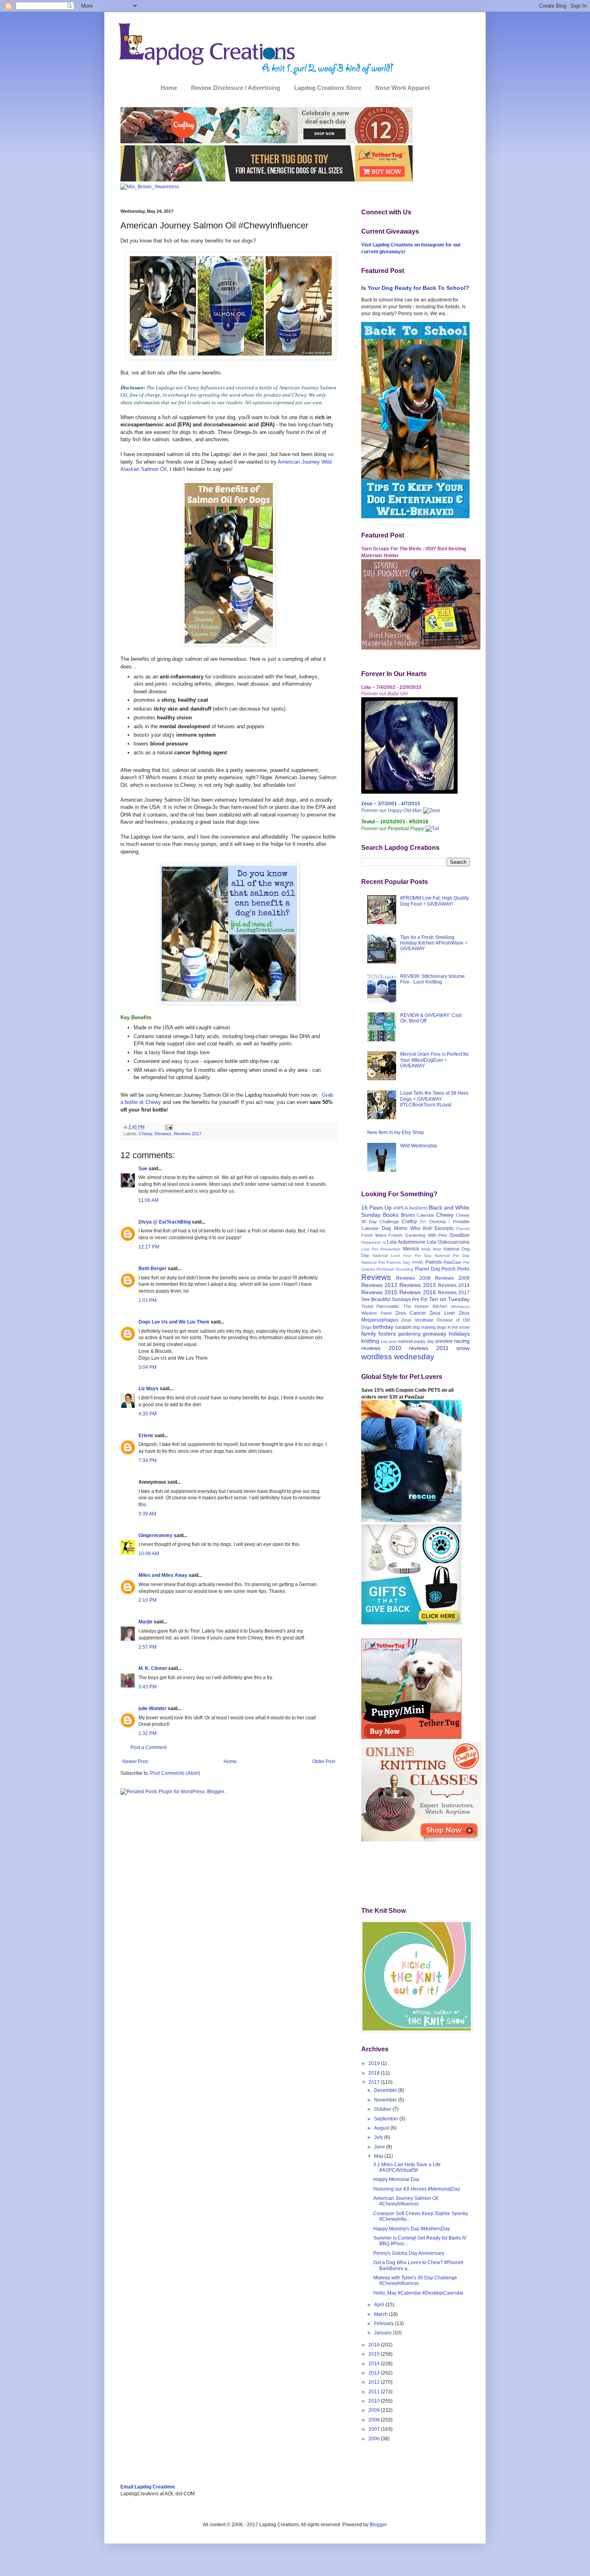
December (386, 2090)
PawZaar (452, 1262)
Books (391, 1215)
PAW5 (418, 1262)
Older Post (324, 1761)
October (383, 2109)
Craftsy (409, 1222)
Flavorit (463, 1229)
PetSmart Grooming (395, 1269)
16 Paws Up (376, 1208)
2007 (375, 2429)
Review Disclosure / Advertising (236, 88)
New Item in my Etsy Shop (396, 1132)
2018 (375, 2073)
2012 (375, 2382)
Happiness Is (373, 1242)
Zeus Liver (442, 1313)
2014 (375, 2364)
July (379, 2137)
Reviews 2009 (452, 1278)
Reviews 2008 (413, 1278)
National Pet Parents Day (386, 1262)
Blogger (378, 2525)
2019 (375, 2063)
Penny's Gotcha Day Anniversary (409, 2253)
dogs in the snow (453, 1327)
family (369, 1334)
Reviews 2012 (379, 1285)
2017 (375, 2082)
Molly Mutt (431, 1249)
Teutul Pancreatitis (380, 1306)
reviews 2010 (381, 1348)
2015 (375, 2354)
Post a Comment (149, 1747)
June (380, 2147)
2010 (375, 2401)
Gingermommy (156, 1535)
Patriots (434, 1262)
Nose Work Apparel (402, 88)
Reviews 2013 (417, 1285)
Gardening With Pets (426, 1235)
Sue (143, 1169)
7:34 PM (147, 1460)
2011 (375, 2392)
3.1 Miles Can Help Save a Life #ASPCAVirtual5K (407, 2167)
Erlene (146, 1436)
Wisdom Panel (376, 1313)
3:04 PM (147, 1367)
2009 (375, 2410)
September (387, 2119)
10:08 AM (149, 1554)
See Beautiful (376, 1299)
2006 (375, 2439)
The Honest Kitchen (425, 1306)
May (379, 2156)
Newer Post (135, 1761)
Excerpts (444, 1228)
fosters (387, 1334)
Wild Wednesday (419, 1146)
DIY (423, 1222)
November (386, 2100)
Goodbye (460, 1235)
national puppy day (416, 1341)
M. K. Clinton (153, 1668)
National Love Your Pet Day (402, 1255)
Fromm (396, 1235)
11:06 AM (149, 1200)
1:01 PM (147, 1300)
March (381, 2314)
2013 (375, 2373)
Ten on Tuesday (449, 1299)
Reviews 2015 (379, 1292)
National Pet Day (452, 1255)
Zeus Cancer (411, 1313)
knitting (370, 1341)
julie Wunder (153, 1709)
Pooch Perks (456, 1269)
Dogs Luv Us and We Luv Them (174, 1322)
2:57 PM (147, 1647)
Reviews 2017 (188, 1134)
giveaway (434, 1334)
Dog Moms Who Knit (407, 1228)
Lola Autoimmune (406, 1242)
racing (462, 1341)
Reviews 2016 (417, 1292)
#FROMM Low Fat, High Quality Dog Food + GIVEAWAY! (434, 901)
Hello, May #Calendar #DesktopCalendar (418, 2293)
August (382, 2128)
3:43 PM (147, 1687)
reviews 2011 (429, 1348)
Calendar (425, 1215)
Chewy (145, 1134)
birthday (383, 1327)
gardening (409, 1334)
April (380, 2305)
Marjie (145, 1622)
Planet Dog (427, 1269)
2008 (375, 2420)
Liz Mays (149, 1389)
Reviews (163, 1134)
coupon (403, 1327)
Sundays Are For (410, 1299)
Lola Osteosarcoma (448, 1242)
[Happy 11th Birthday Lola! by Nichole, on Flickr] (409, 792)
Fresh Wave (374, 1235)
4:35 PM (147, 1414)
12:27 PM (149, 1247)
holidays (459, 1334)
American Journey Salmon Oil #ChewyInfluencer (406, 2201)
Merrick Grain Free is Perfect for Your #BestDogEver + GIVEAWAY (434, 1060)
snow (463, 1348)
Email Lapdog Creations (148, 2487)
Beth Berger (153, 1269)
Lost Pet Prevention (381, 1249)
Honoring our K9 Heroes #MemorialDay (417, 2189)
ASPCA (401, 1208)
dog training (424, 1327)
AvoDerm (418, 1208)
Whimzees (460, 1306)
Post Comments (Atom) (175, 1773)
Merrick (411, 1249)
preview (444, 1341)
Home (169, 88)
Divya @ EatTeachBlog (165, 1222)
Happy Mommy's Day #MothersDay (412, 2229)
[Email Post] (168, 1127)
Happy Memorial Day (396, 2179)
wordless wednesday (398, 1357)
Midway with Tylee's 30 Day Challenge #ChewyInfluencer (415, 2281)
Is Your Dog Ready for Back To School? (415, 288)
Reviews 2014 (454, 1285)
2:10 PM (147, 1600)
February (385, 2323)
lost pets (389, 1341)
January (383, 2333)
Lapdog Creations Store (328, 88)
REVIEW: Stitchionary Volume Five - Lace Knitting (432, 979)
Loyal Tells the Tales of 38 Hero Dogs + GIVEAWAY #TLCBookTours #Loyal (434, 1099)
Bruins (408, 1215)
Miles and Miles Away (163, 1575)
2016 (375, 2345)
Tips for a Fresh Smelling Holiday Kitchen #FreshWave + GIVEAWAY (434, 943)
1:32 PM (147, 1733)
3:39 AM (147, 1514)
